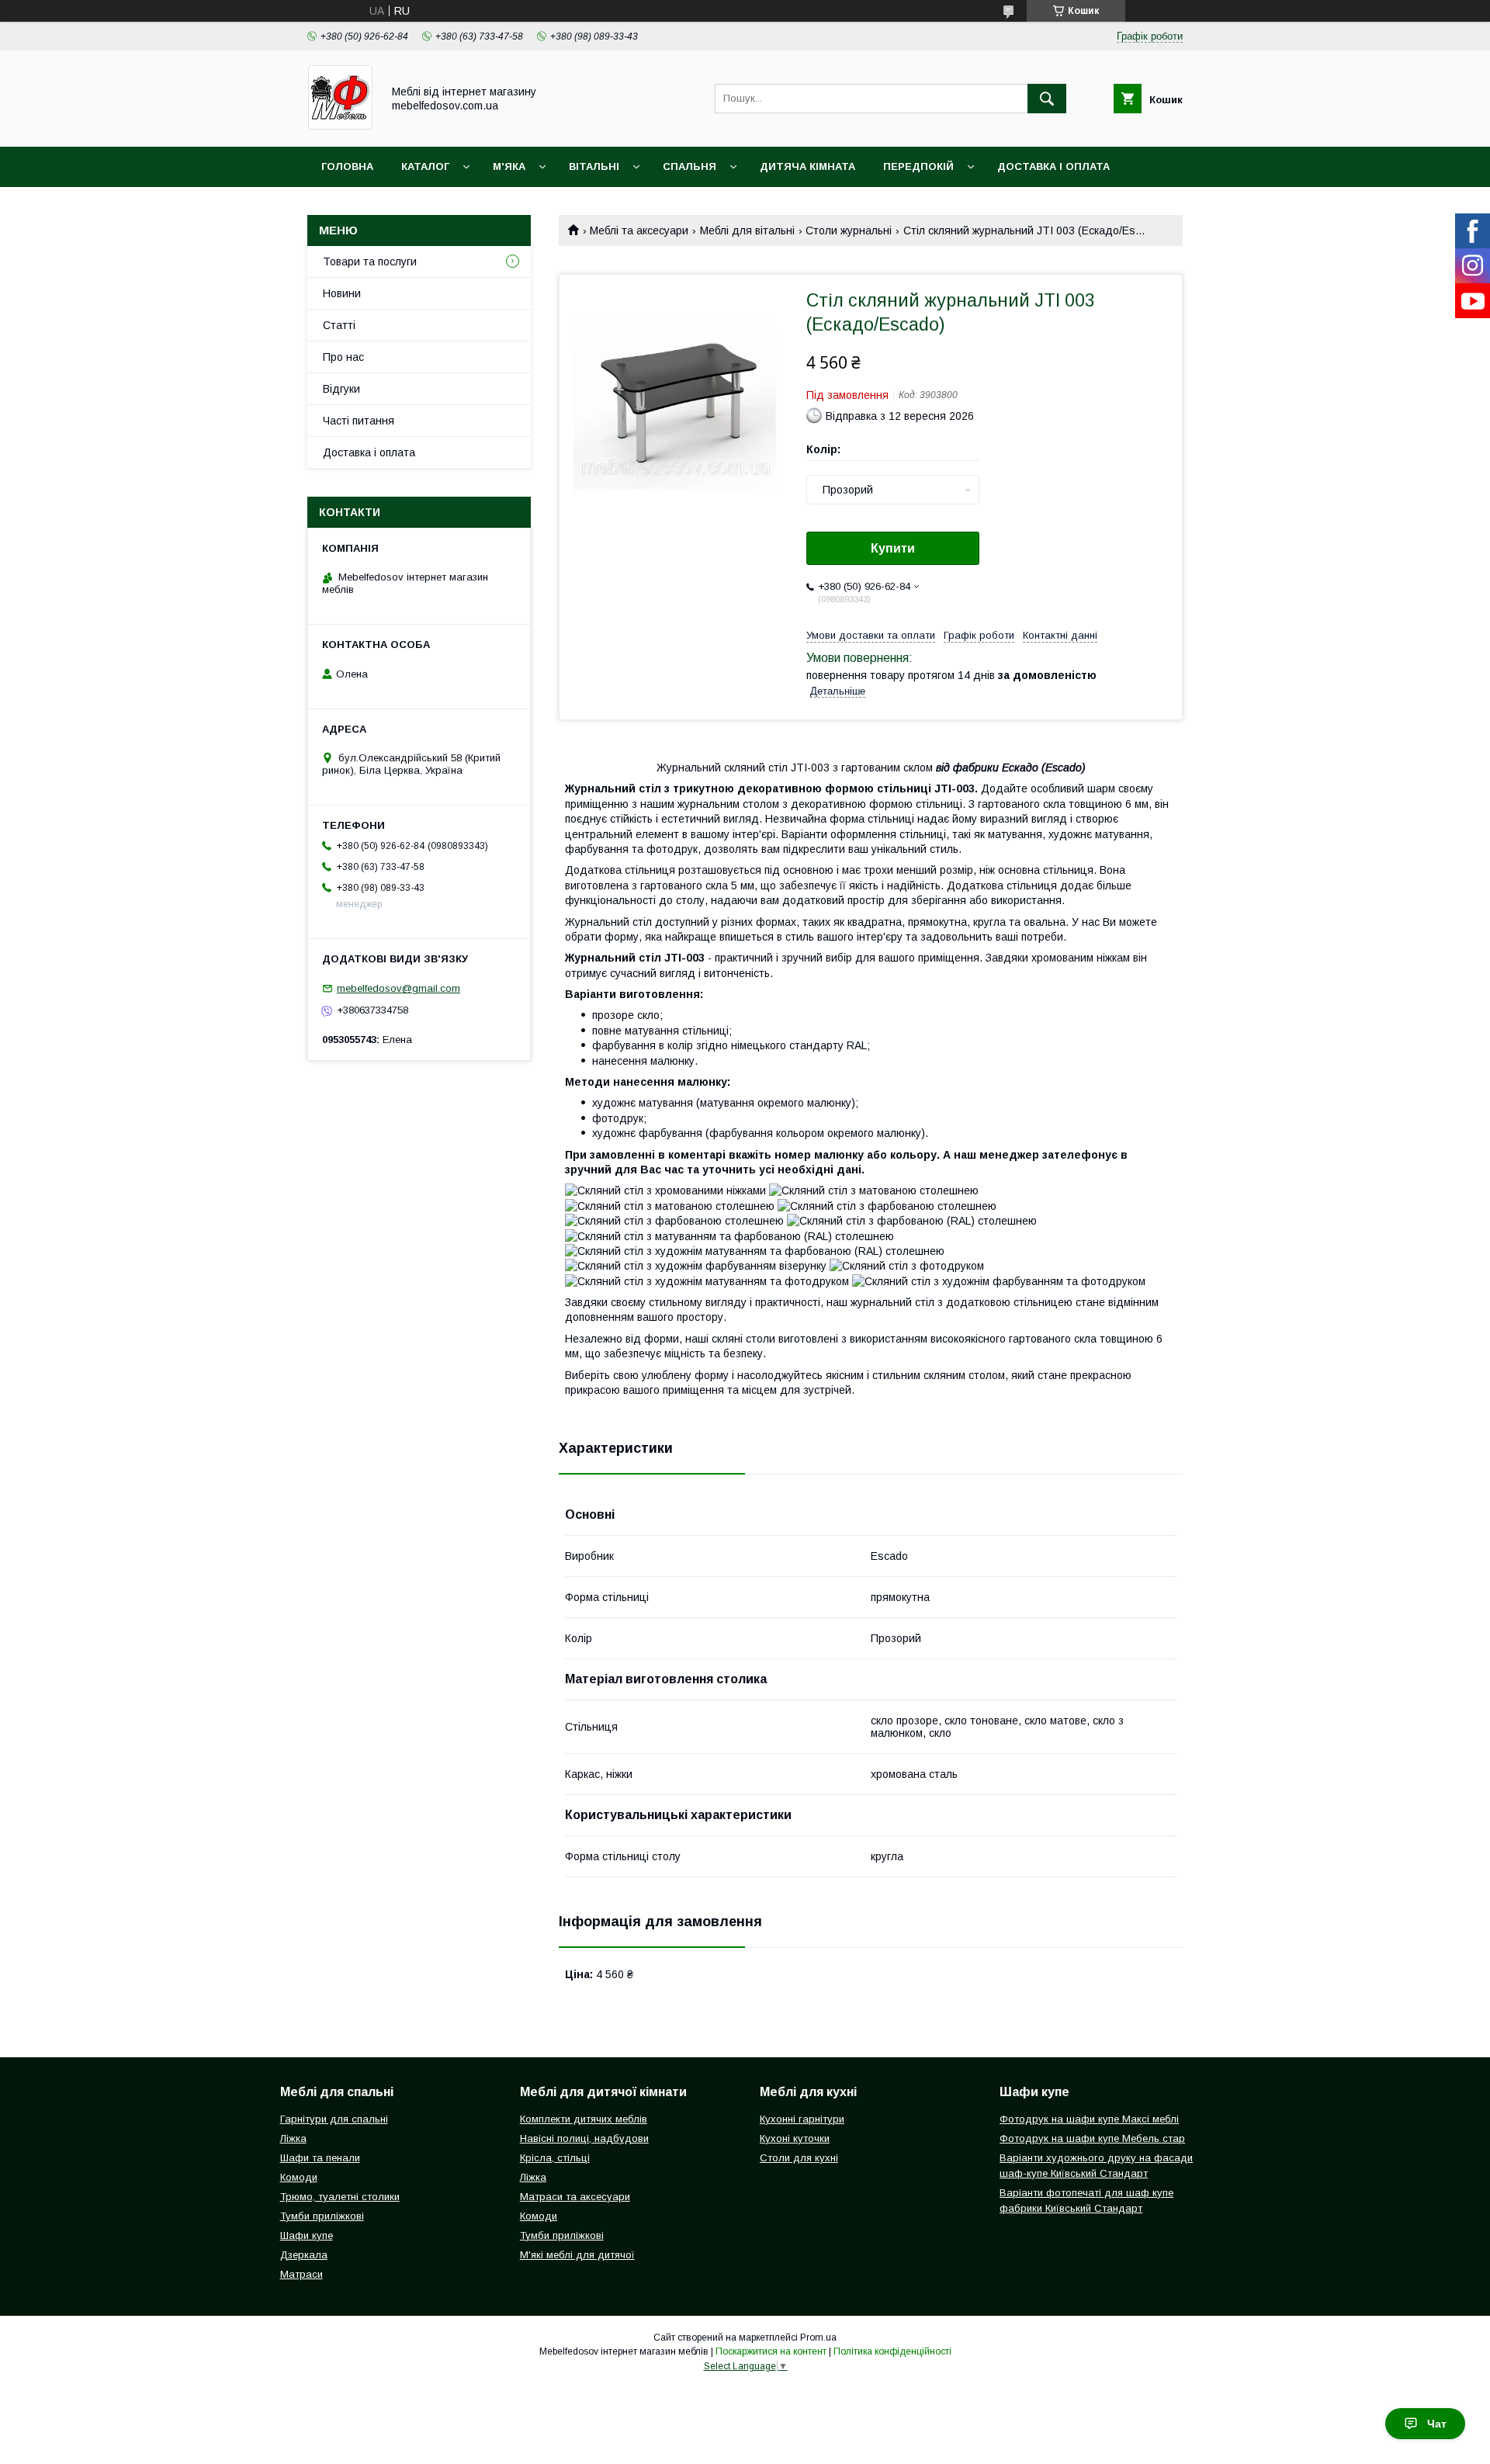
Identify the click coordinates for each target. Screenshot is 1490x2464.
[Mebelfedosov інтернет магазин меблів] (340, 126)
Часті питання (359, 421)
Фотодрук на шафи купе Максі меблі (1089, 2119)
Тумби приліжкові (322, 2216)
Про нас (343, 357)
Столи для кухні (799, 2158)
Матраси (301, 2274)
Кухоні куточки (795, 2138)
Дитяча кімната (807, 166)
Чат (1437, 2424)
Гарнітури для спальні (334, 2119)
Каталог (425, 166)
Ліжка (293, 2138)
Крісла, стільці (555, 2158)
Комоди (299, 2177)
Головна (347, 166)
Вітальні (594, 166)
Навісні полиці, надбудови (584, 2138)
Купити (893, 548)
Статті (339, 325)
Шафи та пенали (320, 2158)
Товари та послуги (370, 262)
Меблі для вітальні (747, 230)
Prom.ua (818, 2338)
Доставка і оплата (1053, 166)
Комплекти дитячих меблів (584, 2119)
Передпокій (918, 166)
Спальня (690, 166)
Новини (342, 293)
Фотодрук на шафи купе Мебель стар (1092, 2138)
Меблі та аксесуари (639, 230)
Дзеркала (304, 2255)
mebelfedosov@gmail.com (398, 988)
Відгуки (341, 389)
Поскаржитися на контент (771, 2351)
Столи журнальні (849, 230)
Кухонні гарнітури (802, 2119)
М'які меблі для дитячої (577, 2255)
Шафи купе (307, 2235)
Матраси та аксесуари (575, 2197)
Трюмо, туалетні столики (340, 2197)
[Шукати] (1047, 99)
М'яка (509, 166)
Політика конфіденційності (892, 2351)
